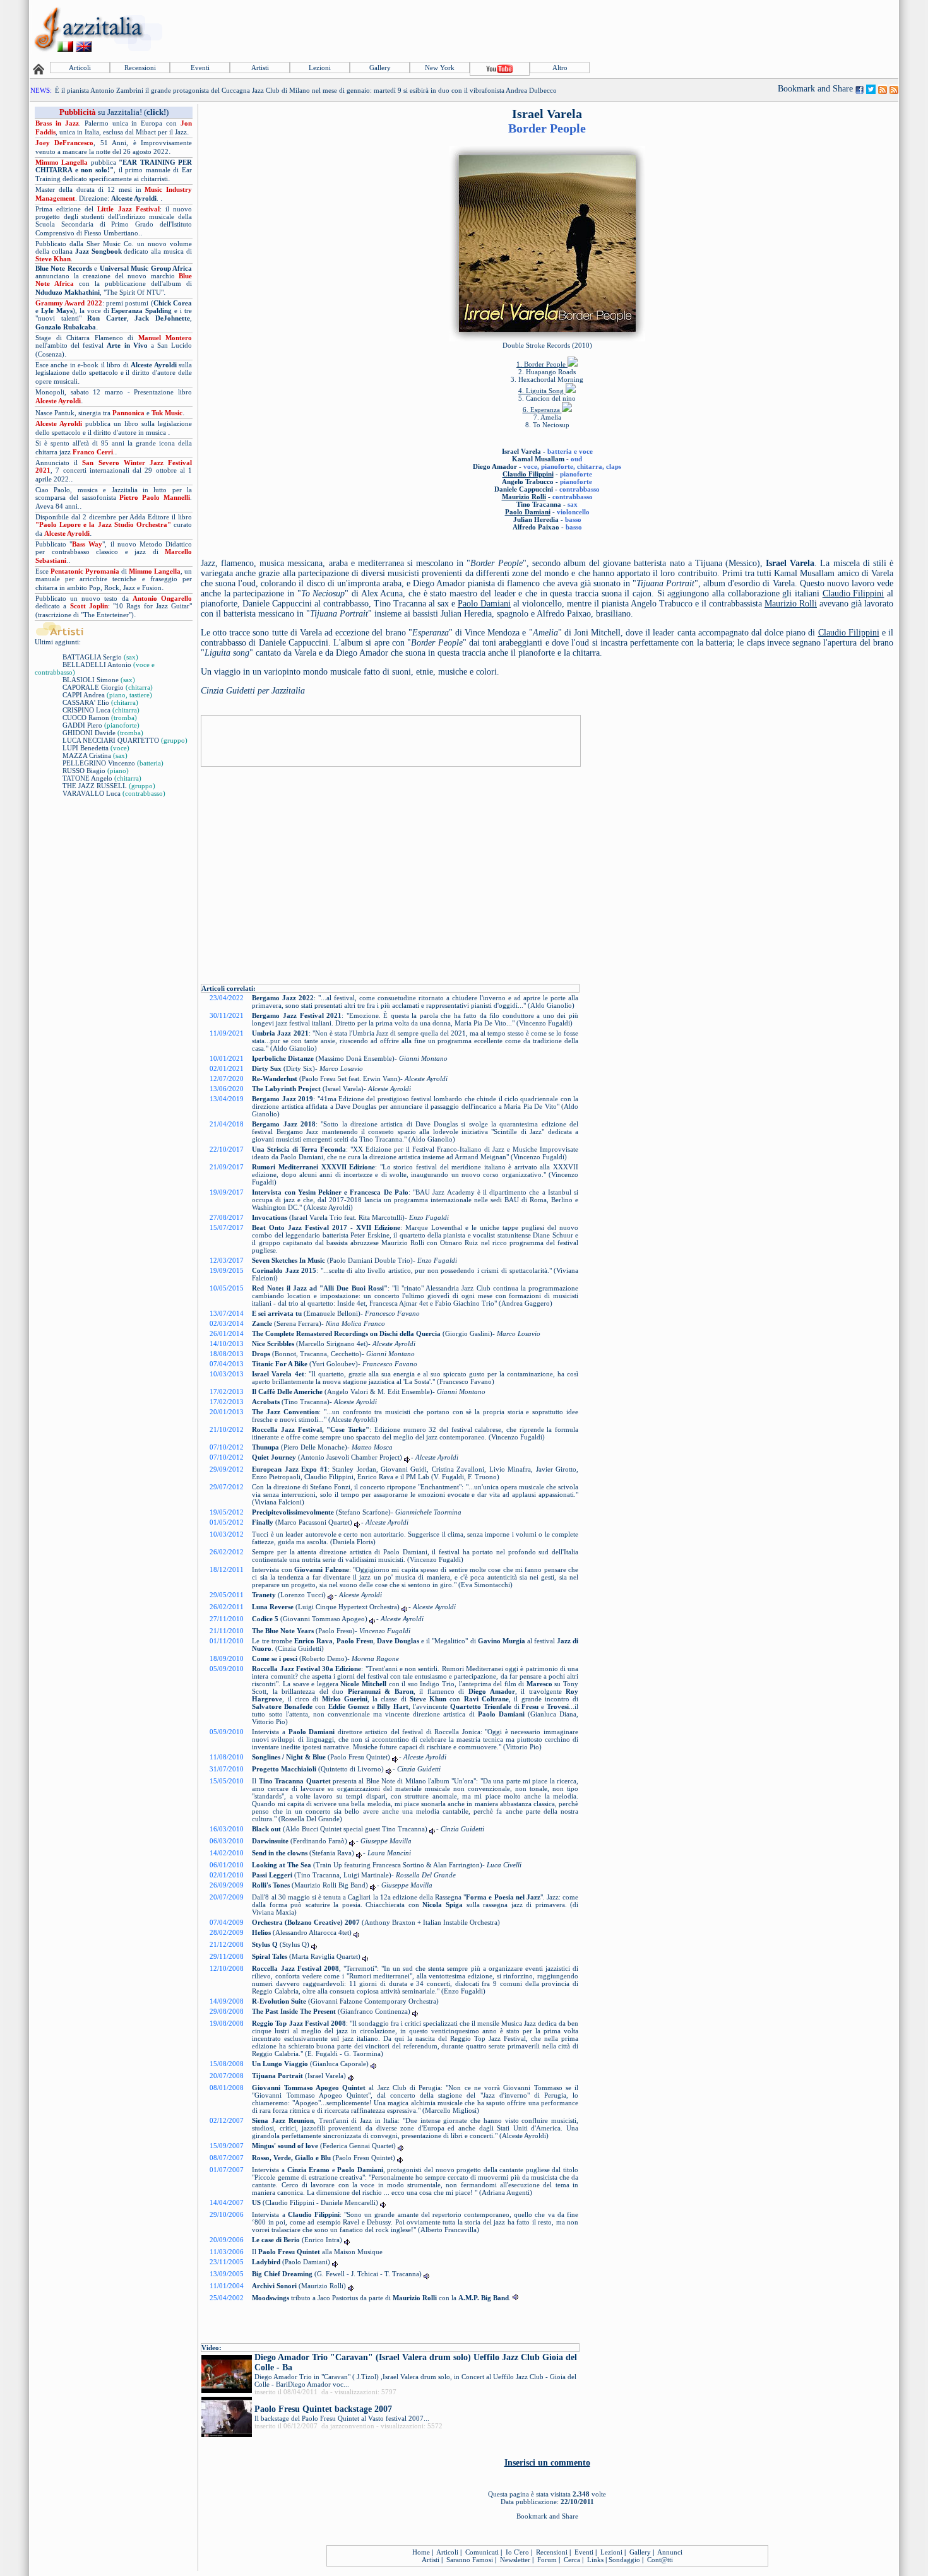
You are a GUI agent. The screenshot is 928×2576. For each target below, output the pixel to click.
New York (440, 68)
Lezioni (320, 68)
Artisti (260, 68)
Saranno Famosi (470, 2560)
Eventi (200, 68)
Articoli (80, 68)
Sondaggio (624, 2560)
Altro (560, 68)
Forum (547, 2560)
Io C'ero (517, 2552)
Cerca (572, 2560)
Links (595, 2560)
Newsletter (515, 2560)
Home (421, 2552)
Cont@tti (660, 2560)
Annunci (670, 2552)
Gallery (380, 68)
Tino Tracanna (539, 504)
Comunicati (482, 2552)
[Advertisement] (667, 30)
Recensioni (140, 68)
